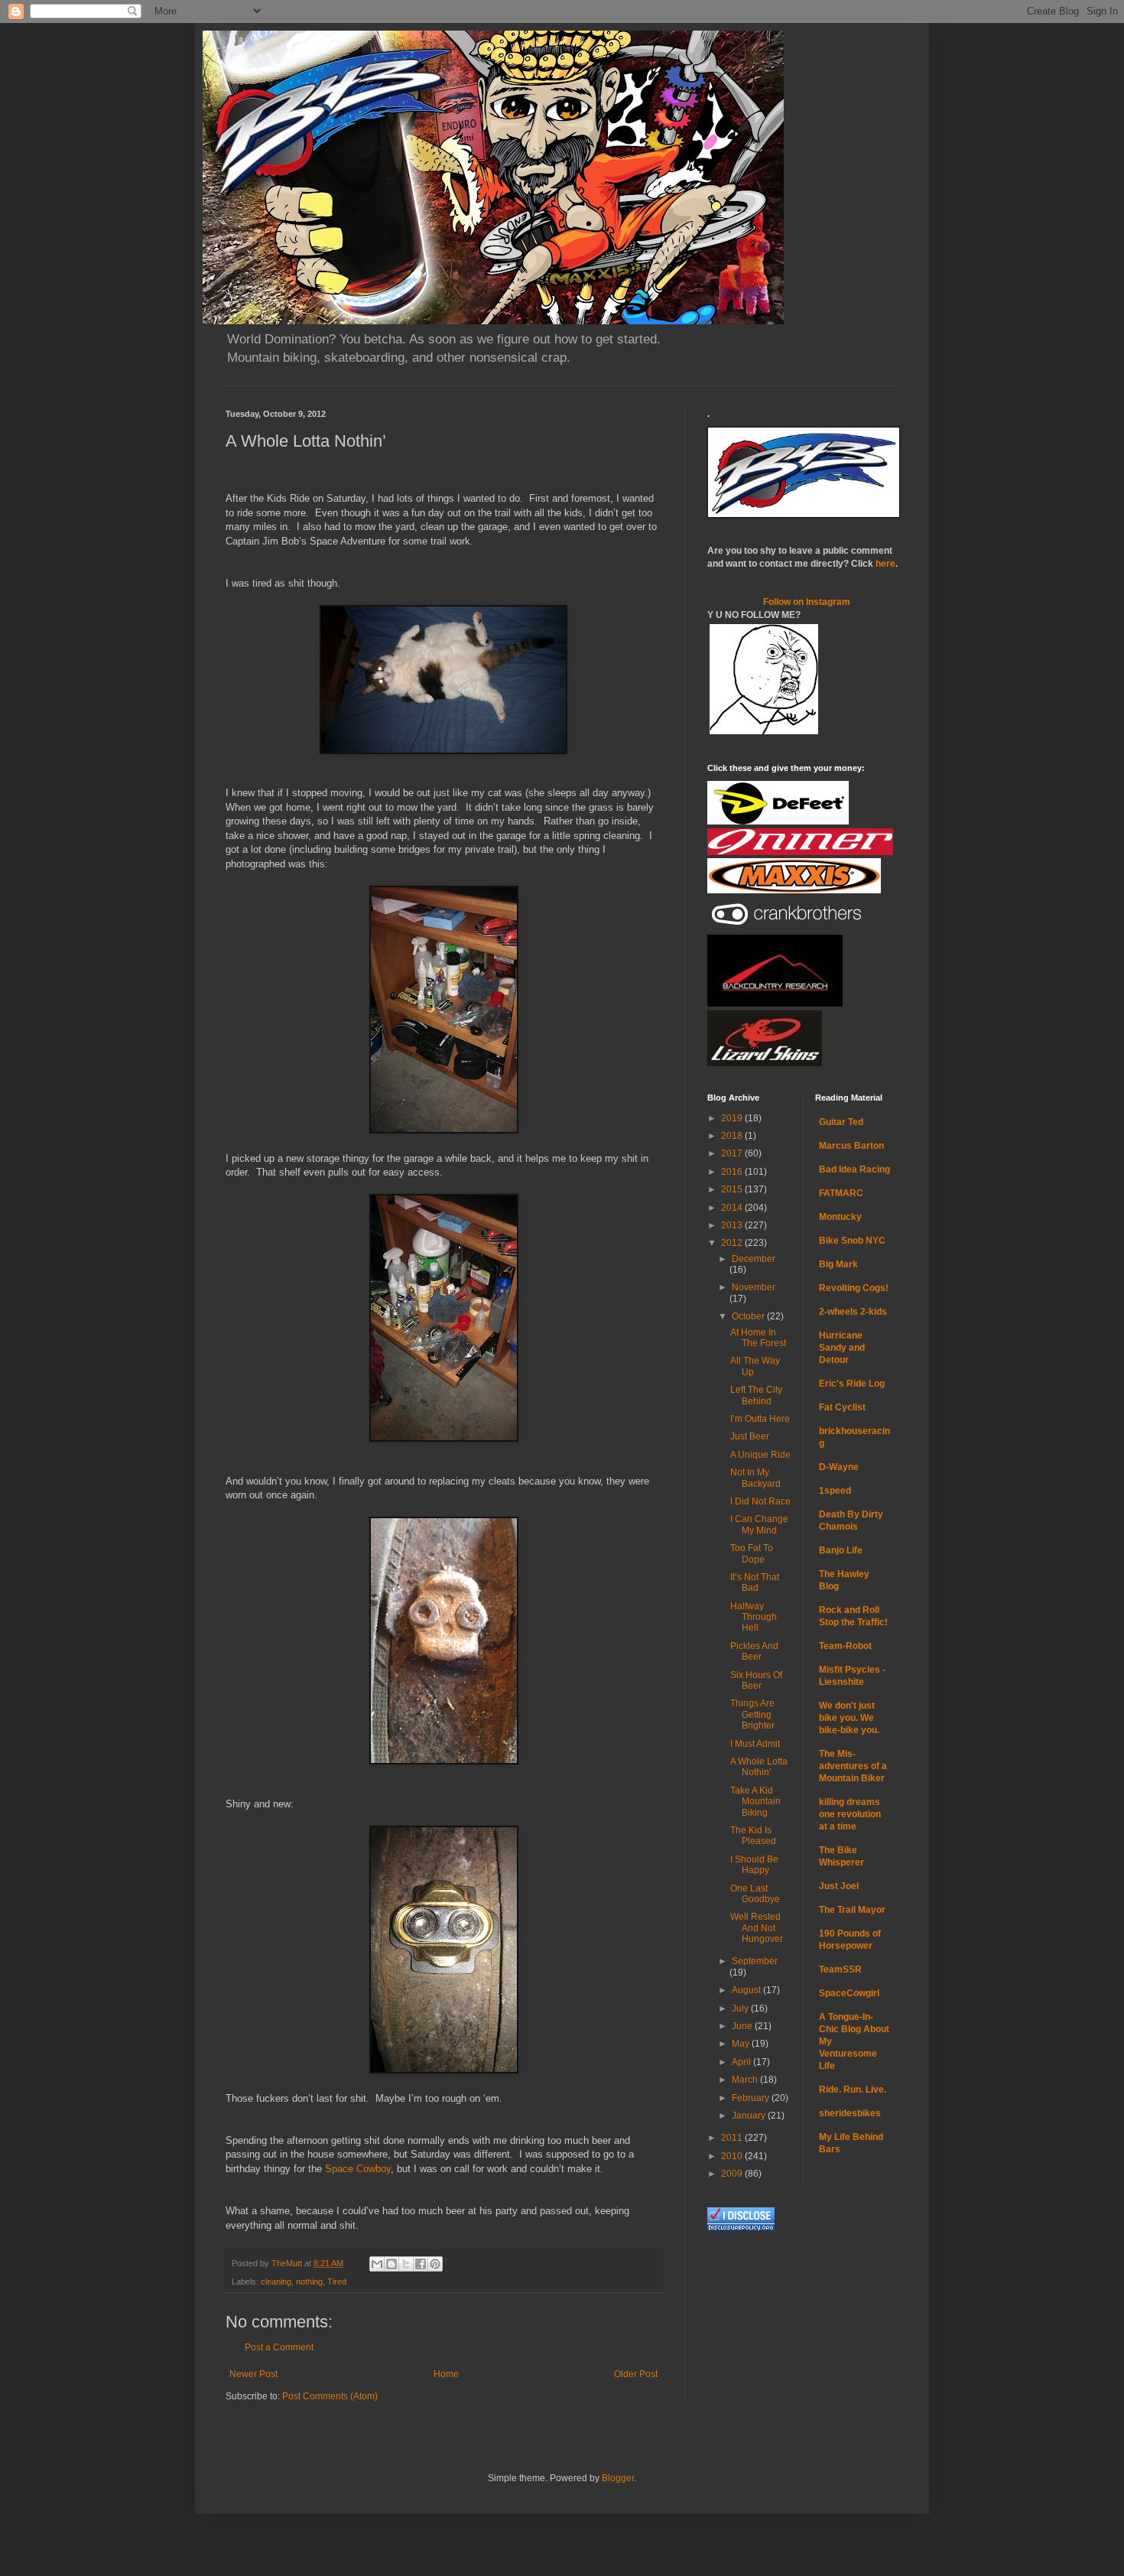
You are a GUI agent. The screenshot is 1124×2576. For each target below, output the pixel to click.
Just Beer (750, 1436)
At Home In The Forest (758, 1338)
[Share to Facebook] (421, 2264)
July (741, 2008)
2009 (733, 2174)
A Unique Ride (760, 1455)
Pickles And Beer (754, 1651)
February (752, 2098)
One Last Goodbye (755, 1894)
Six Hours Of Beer (756, 1680)
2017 (733, 1153)
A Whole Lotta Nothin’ (759, 1767)
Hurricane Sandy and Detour (842, 1348)
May (742, 2044)
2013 (733, 1225)
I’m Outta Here (760, 1419)
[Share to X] (406, 2264)
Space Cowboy (358, 2169)
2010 (733, 2156)
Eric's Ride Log (852, 1384)
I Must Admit (755, 1744)
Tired (337, 2282)
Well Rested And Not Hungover (757, 1928)
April (742, 2062)
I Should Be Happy (754, 1865)
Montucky (840, 1217)
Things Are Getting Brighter (752, 1714)
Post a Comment (279, 2347)
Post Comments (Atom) (330, 2396)
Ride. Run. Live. (853, 2090)
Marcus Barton (851, 1146)
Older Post (636, 2374)
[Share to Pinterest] (435, 2264)
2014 (733, 1208)
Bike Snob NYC (852, 1241)
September (755, 1961)
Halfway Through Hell (754, 1617)
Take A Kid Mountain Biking (755, 1802)
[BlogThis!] (391, 2264)
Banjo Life (841, 1550)
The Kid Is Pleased (753, 1836)
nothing (309, 2282)
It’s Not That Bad (755, 1582)
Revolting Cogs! (854, 1288)
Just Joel (839, 1886)
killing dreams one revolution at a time (850, 1814)
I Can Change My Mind (759, 1524)
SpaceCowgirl (849, 1993)
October (749, 1316)
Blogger (618, 2478)
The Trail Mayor (852, 1910)
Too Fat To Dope (752, 1553)
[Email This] (377, 2264)
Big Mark (838, 1264)
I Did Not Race (760, 1501)
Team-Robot (845, 1646)
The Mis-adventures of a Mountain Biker (853, 1766)
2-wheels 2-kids (853, 1312)
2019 (733, 1118)
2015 (733, 1189)
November (754, 1287)
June (743, 2026)
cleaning (276, 2282)
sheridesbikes (850, 2113)
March (746, 2080)
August (747, 1990)
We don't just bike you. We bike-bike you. (849, 1718)
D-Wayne (839, 1467)
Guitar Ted (841, 1122)
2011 (733, 2138)
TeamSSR (840, 1969)
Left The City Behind (756, 1395)
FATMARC (841, 1193)
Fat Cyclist (842, 1407)
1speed (835, 1491)
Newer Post (253, 2374)
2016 (733, 1172)
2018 (733, 1136)
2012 (733, 1243)
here (885, 564)
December (754, 1259)
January (750, 2116)
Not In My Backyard (755, 1478)
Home (446, 2374)
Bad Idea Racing (854, 1169)
